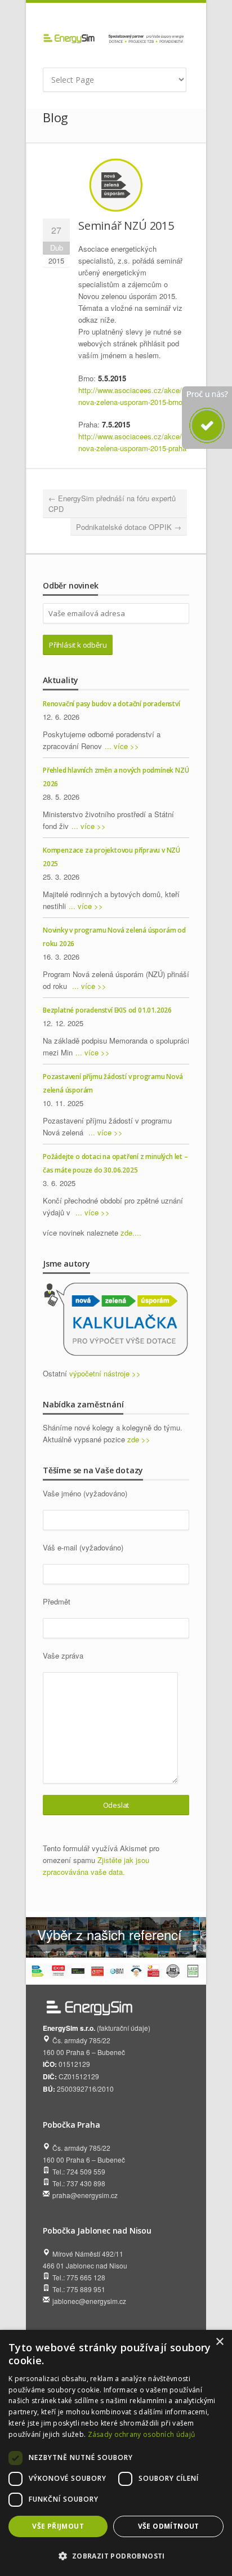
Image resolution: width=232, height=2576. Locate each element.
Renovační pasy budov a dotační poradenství (111, 704)
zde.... (131, 1233)
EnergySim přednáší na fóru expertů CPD (112, 504)
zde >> (139, 1439)
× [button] (219, 2342)
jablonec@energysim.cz (89, 2301)
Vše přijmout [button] (58, 2526)
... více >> (122, 746)
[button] (116, 2556)
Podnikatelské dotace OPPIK (129, 527)
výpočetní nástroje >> (105, 1373)
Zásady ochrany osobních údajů (142, 2434)
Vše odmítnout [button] (169, 2526)
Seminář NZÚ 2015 (126, 226)
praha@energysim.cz (85, 2195)
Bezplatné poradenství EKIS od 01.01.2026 (107, 1010)
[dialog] (116, 2453)
